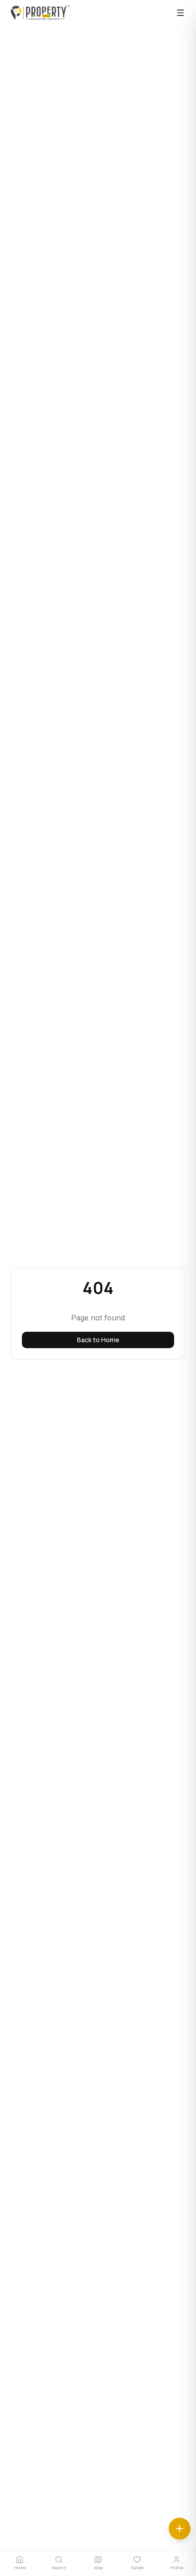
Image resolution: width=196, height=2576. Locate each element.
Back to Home (98, 1340)
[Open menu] (181, 13)
